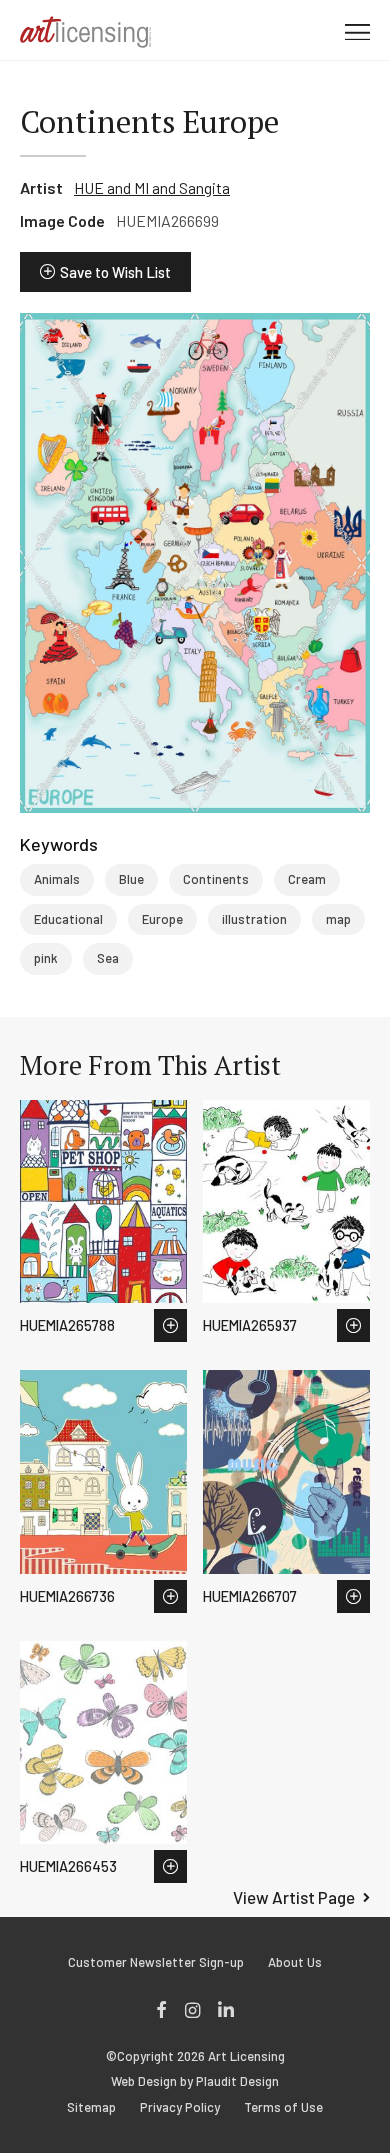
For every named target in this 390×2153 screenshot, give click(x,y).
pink (46, 958)
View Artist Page (294, 1897)
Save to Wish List (115, 272)
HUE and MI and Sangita (152, 187)
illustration (254, 919)
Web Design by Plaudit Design (195, 2081)
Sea (108, 958)
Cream (307, 879)
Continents (216, 879)
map (338, 919)
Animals (57, 879)
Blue (131, 879)
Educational (68, 919)
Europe (162, 919)
